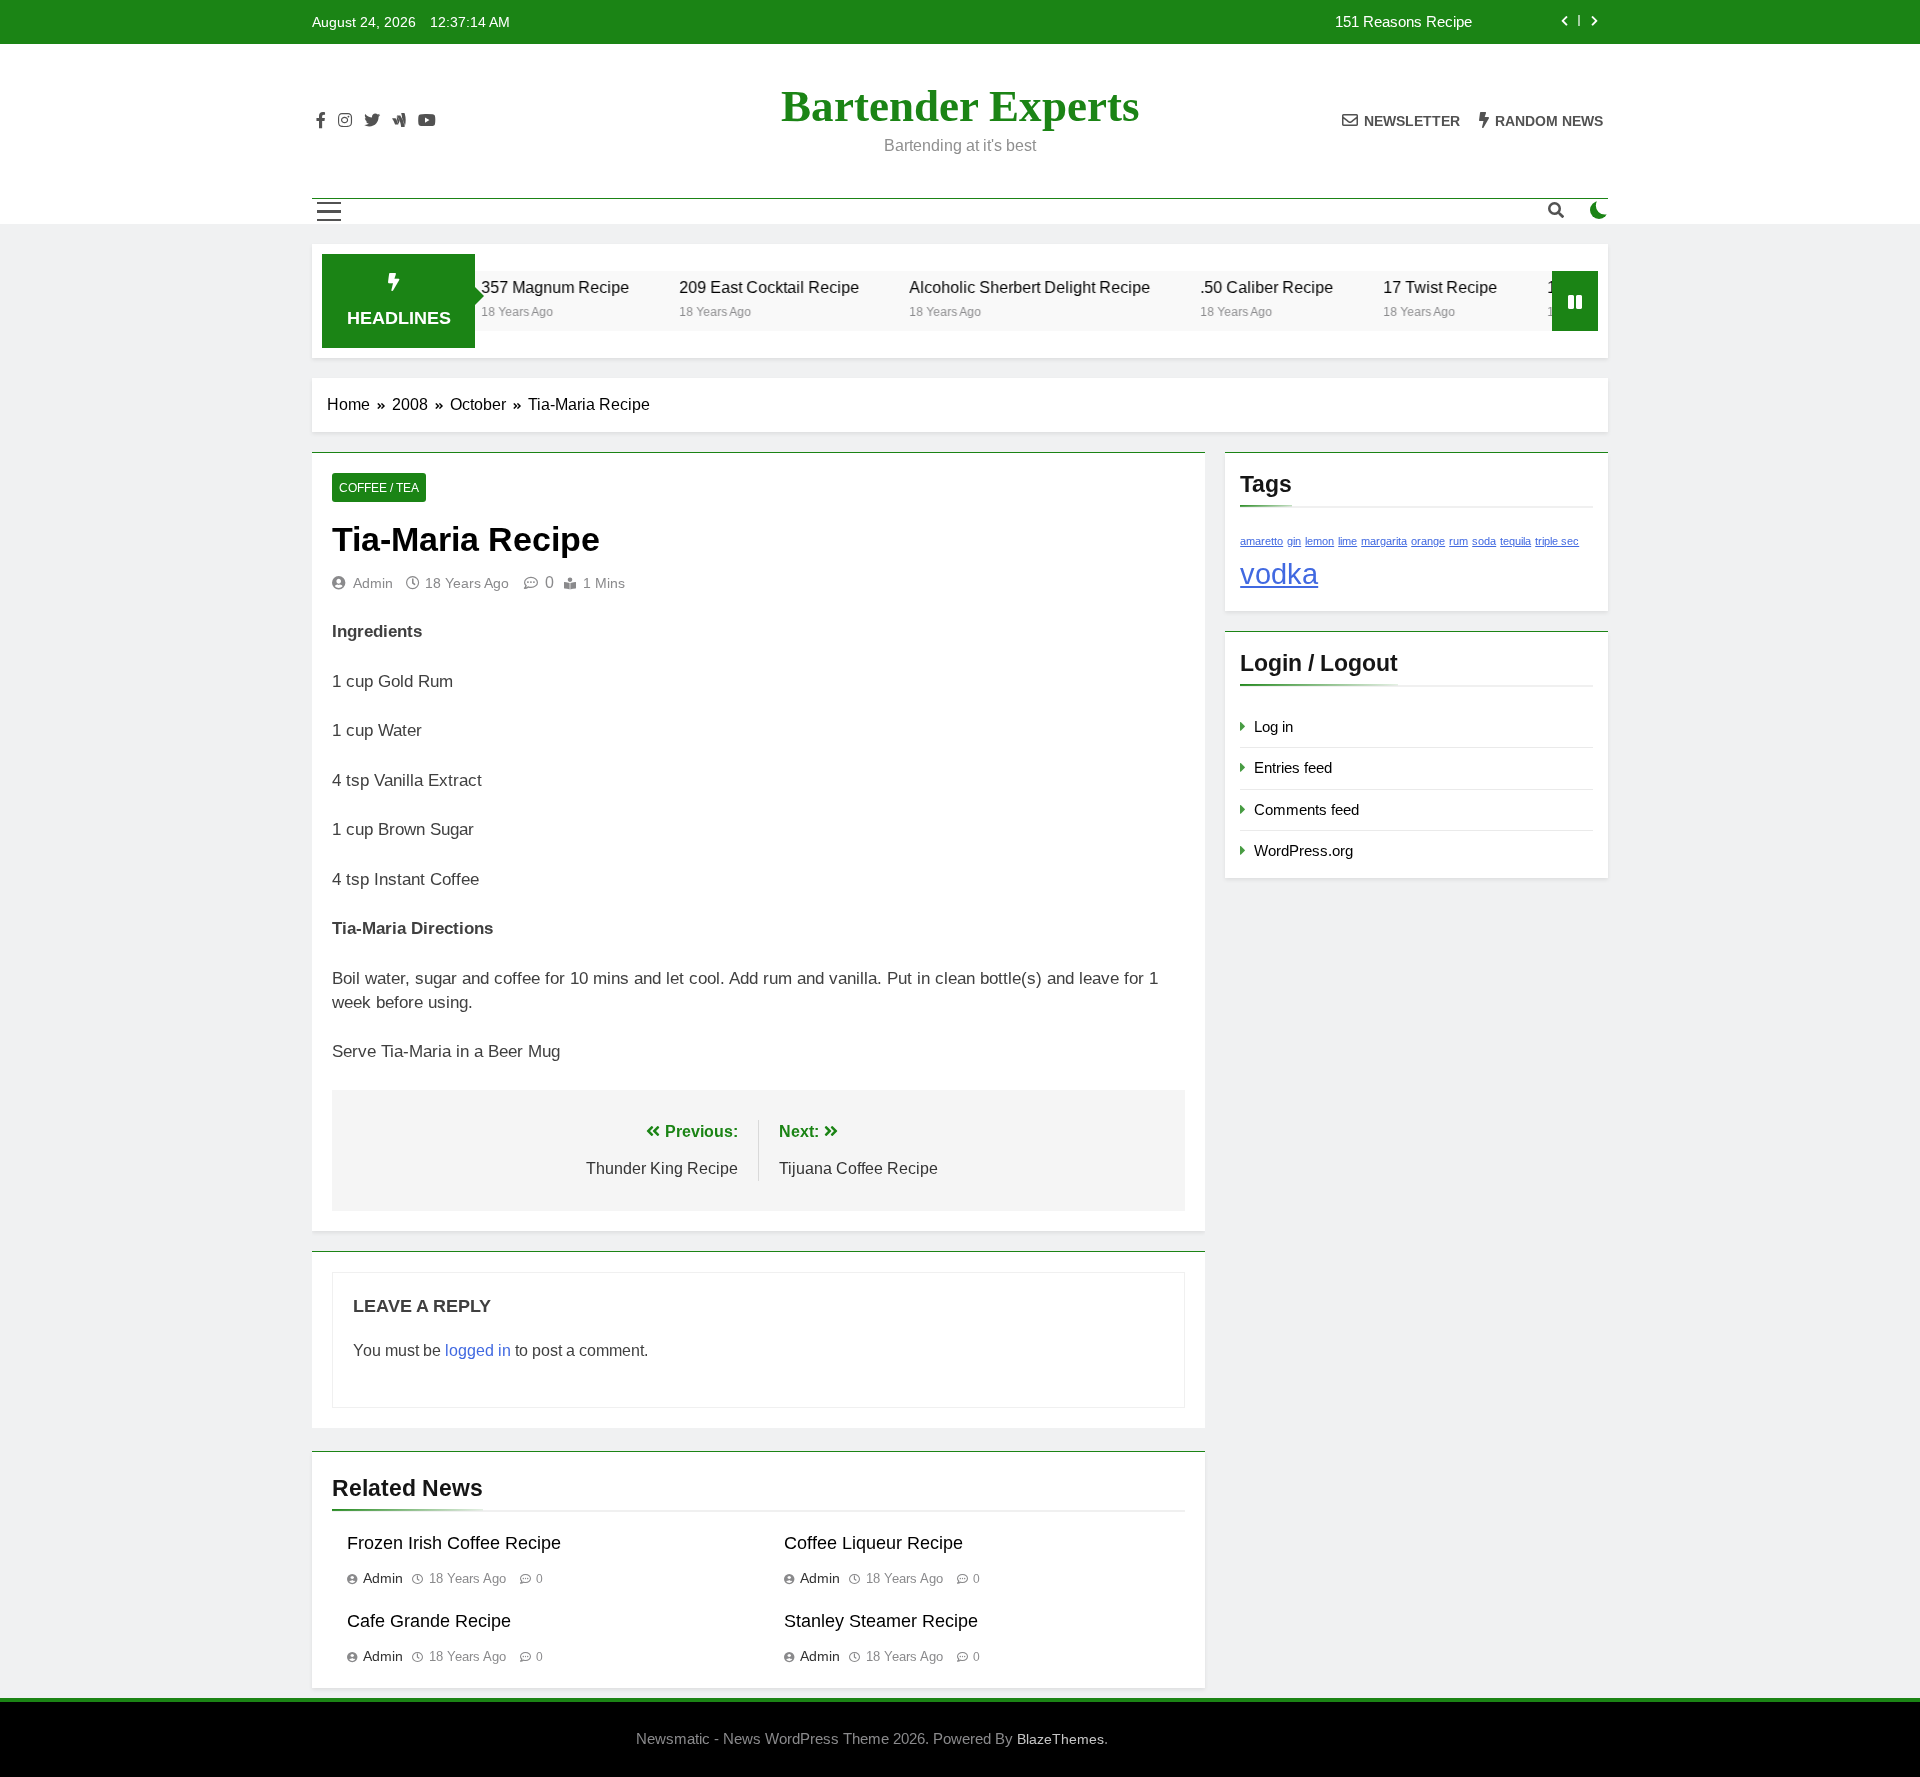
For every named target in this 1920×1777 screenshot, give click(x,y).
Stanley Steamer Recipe (881, 1621)
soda (1484, 541)
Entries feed (1293, 767)
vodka (1279, 573)
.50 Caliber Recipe (1236, 287)
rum (1458, 541)
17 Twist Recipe (1410, 287)
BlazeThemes (1060, 1739)
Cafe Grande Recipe (429, 1621)
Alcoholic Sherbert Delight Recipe (999, 287)
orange (1428, 541)
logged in (478, 1350)
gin (1294, 541)
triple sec (1557, 541)
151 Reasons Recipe (1403, 22)
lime (1347, 541)
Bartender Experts (960, 106)
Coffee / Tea (379, 488)
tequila (1515, 541)
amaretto (1261, 541)
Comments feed (1306, 809)
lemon (1319, 541)
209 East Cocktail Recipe (739, 287)
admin (373, 583)
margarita (1384, 541)
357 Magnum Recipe (525, 287)
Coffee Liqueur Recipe (873, 1543)
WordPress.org (1303, 850)
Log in (1273, 726)
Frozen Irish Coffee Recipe (454, 1543)
